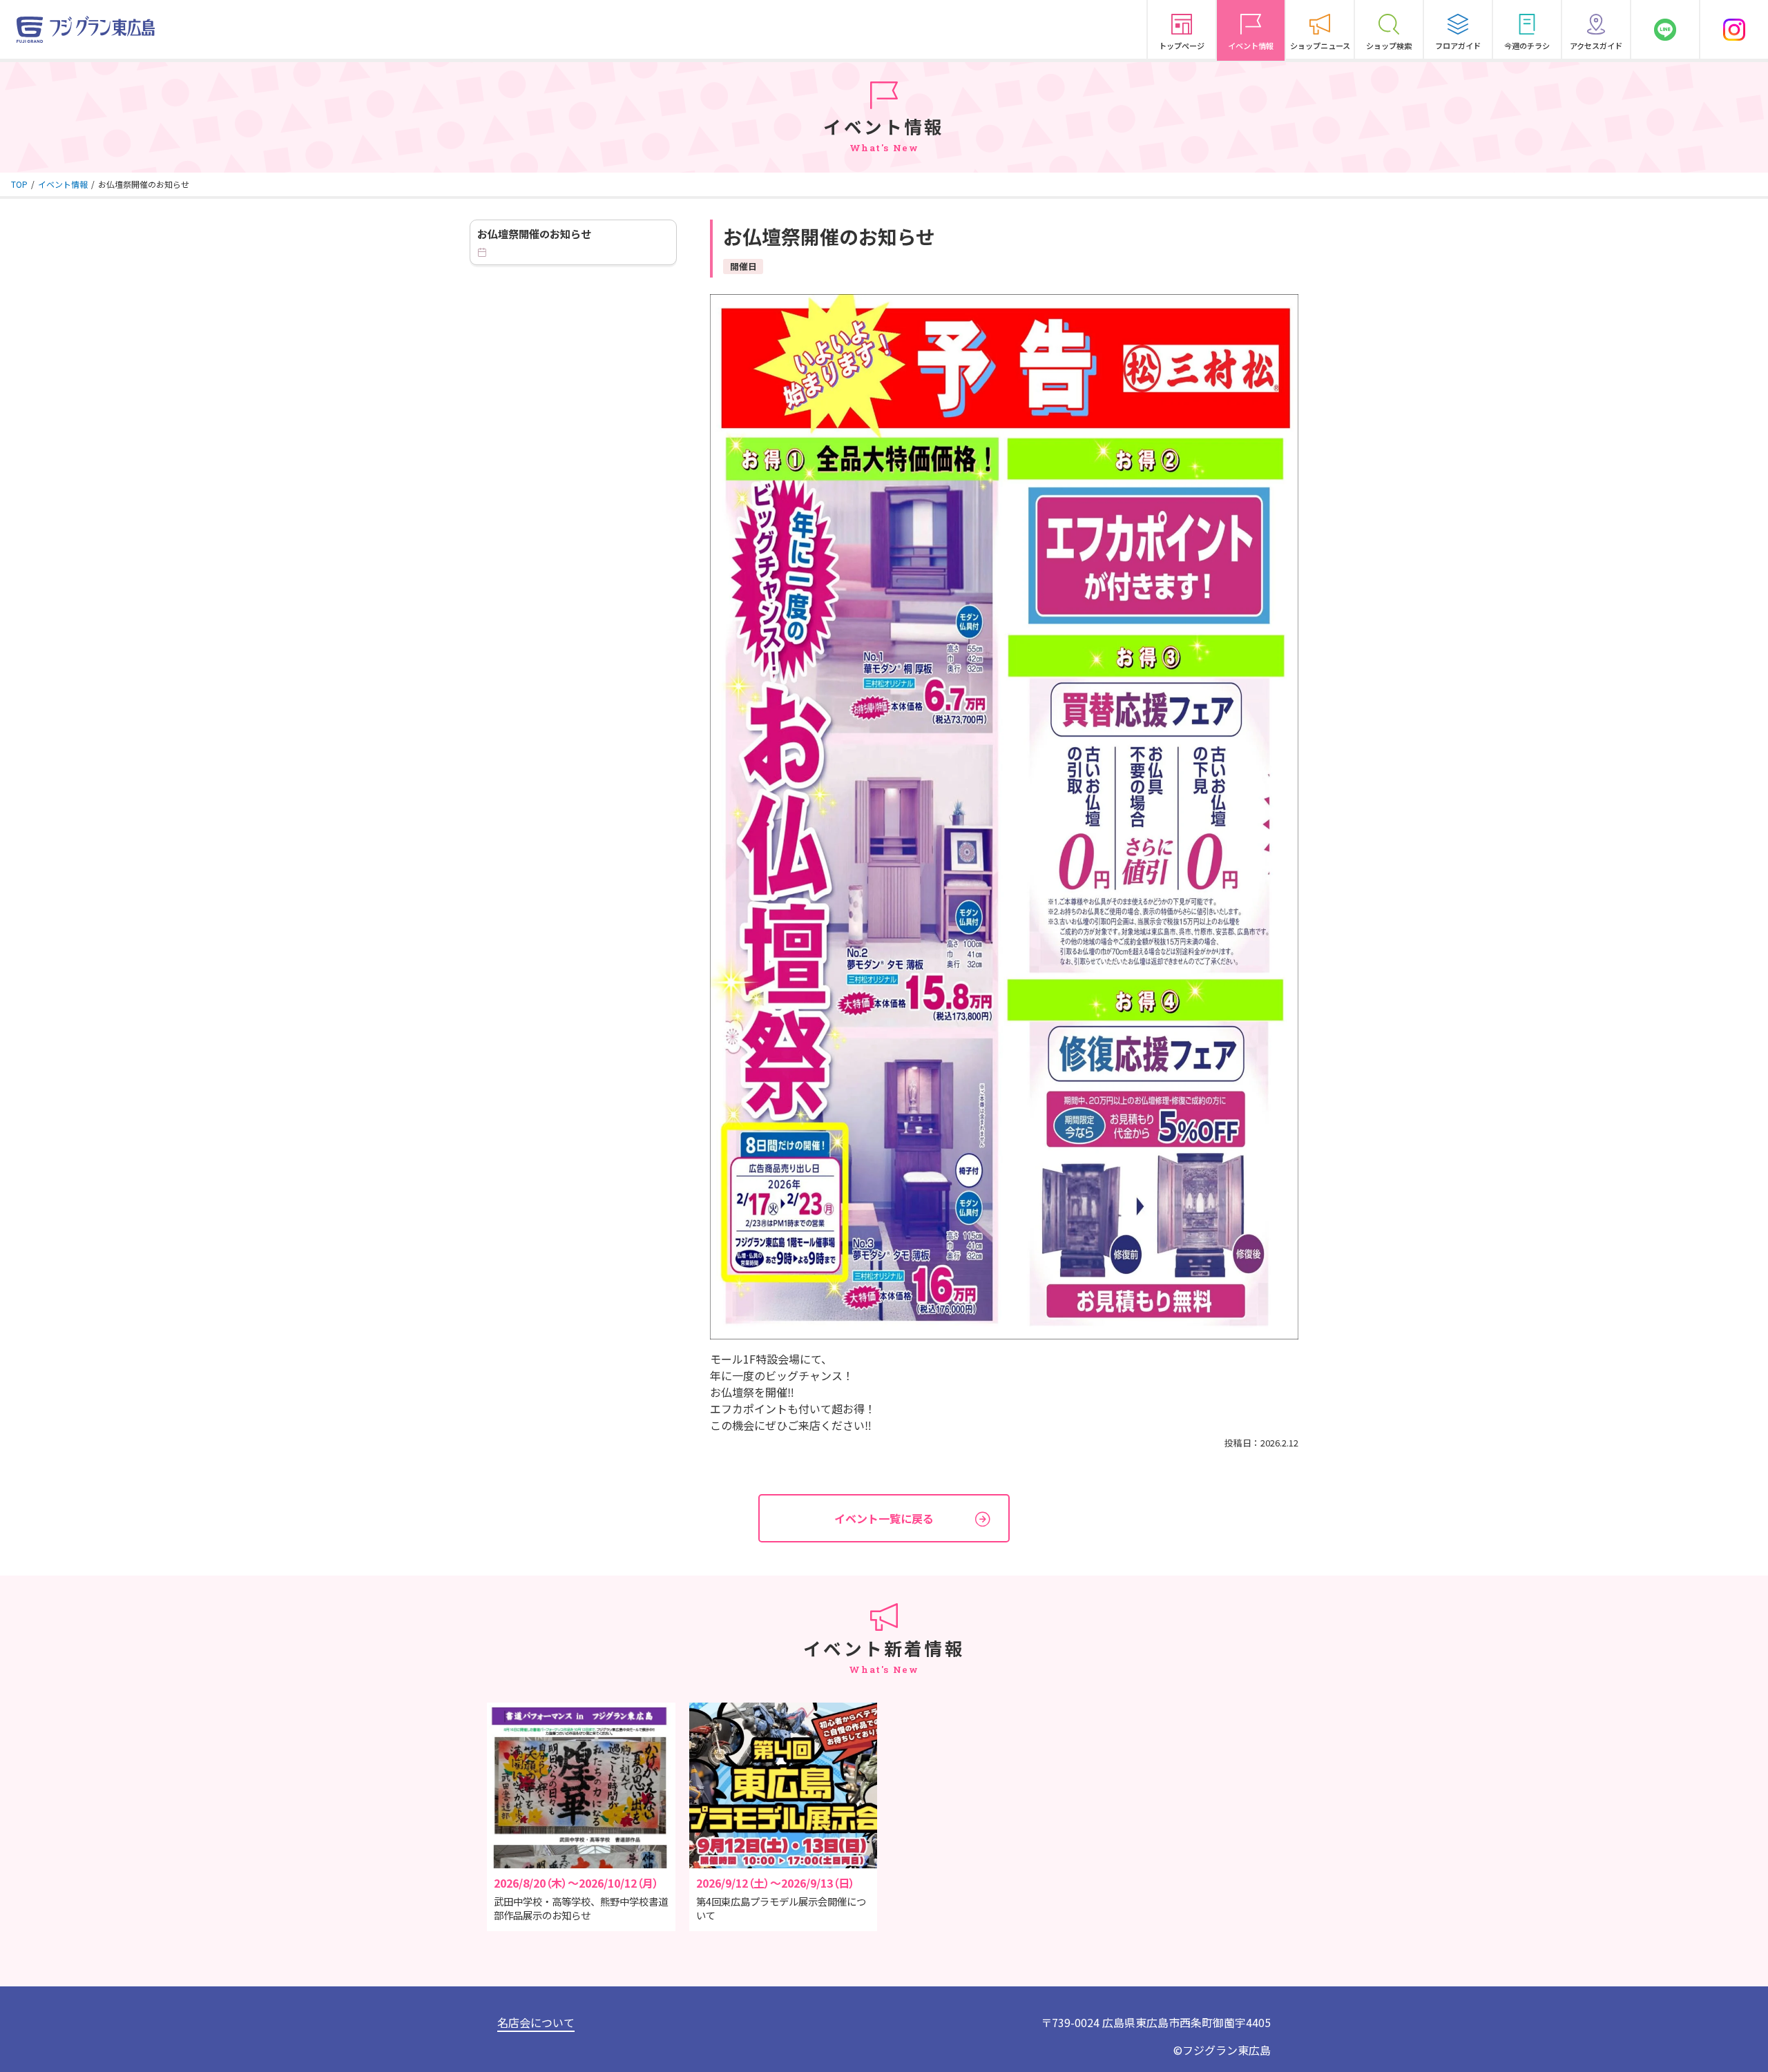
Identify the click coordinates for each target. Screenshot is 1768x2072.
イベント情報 (63, 184)
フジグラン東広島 (1227, 2050)
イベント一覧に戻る (884, 1518)
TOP (19, 184)
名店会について (536, 2022)
